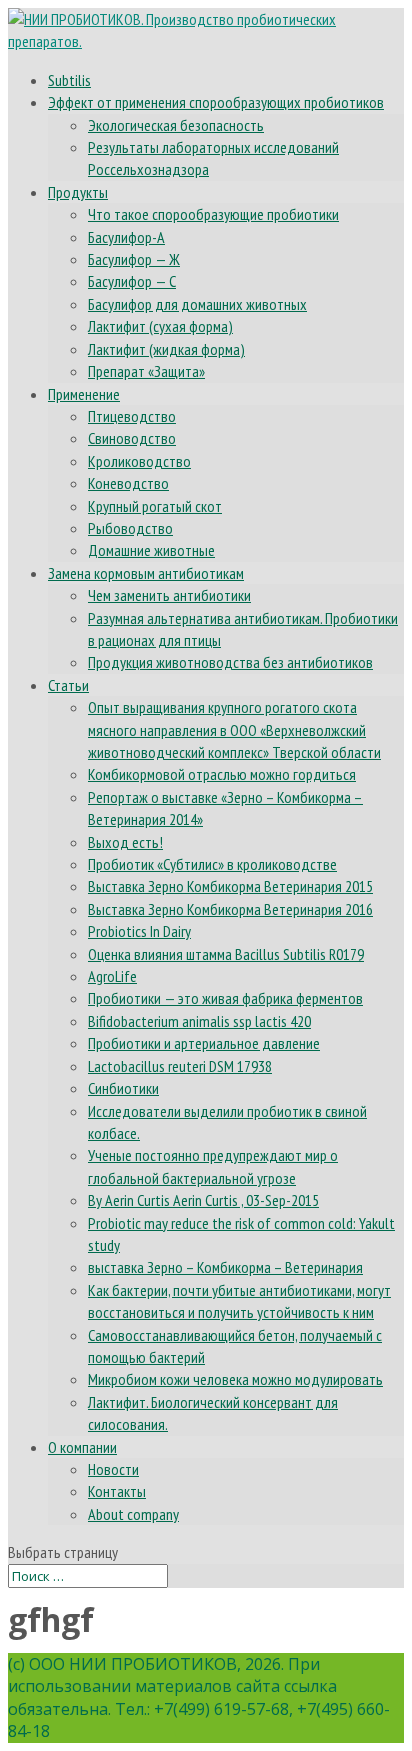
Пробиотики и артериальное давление (204, 1043)
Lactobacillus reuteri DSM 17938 (180, 1066)
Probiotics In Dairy (139, 931)
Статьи (68, 685)
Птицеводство (132, 416)
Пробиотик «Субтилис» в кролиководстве (212, 864)
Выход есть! (125, 842)
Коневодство (128, 483)
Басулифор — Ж (134, 259)
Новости (113, 1469)
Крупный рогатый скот (155, 506)
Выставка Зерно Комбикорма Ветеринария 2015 (230, 886)
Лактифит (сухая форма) (160, 326)
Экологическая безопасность (176, 125)
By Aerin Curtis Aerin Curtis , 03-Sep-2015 (203, 1200)
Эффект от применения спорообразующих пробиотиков (216, 102)
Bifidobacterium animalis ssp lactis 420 (199, 1021)
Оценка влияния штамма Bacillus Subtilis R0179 (226, 954)
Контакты (117, 1491)
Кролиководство (139, 461)
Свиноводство (132, 438)
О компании (82, 1447)
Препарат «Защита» (146, 371)
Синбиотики (123, 1088)
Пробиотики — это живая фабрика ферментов (225, 998)
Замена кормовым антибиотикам (146, 573)
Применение (84, 394)
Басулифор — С (132, 281)
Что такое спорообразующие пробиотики (213, 214)
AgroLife (112, 976)
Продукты (78, 192)
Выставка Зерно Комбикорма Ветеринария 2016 (230, 909)
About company (133, 1514)
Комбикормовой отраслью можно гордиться (222, 774)
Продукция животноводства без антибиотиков (230, 662)
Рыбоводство (130, 528)
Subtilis (69, 80)
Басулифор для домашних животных (197, 304)
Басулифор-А (126, 237)
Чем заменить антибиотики (169, 595)
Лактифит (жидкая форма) (166, 349)
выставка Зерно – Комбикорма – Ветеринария (225, 1267)
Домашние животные (151, 550)
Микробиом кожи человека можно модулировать (235, 1379)
